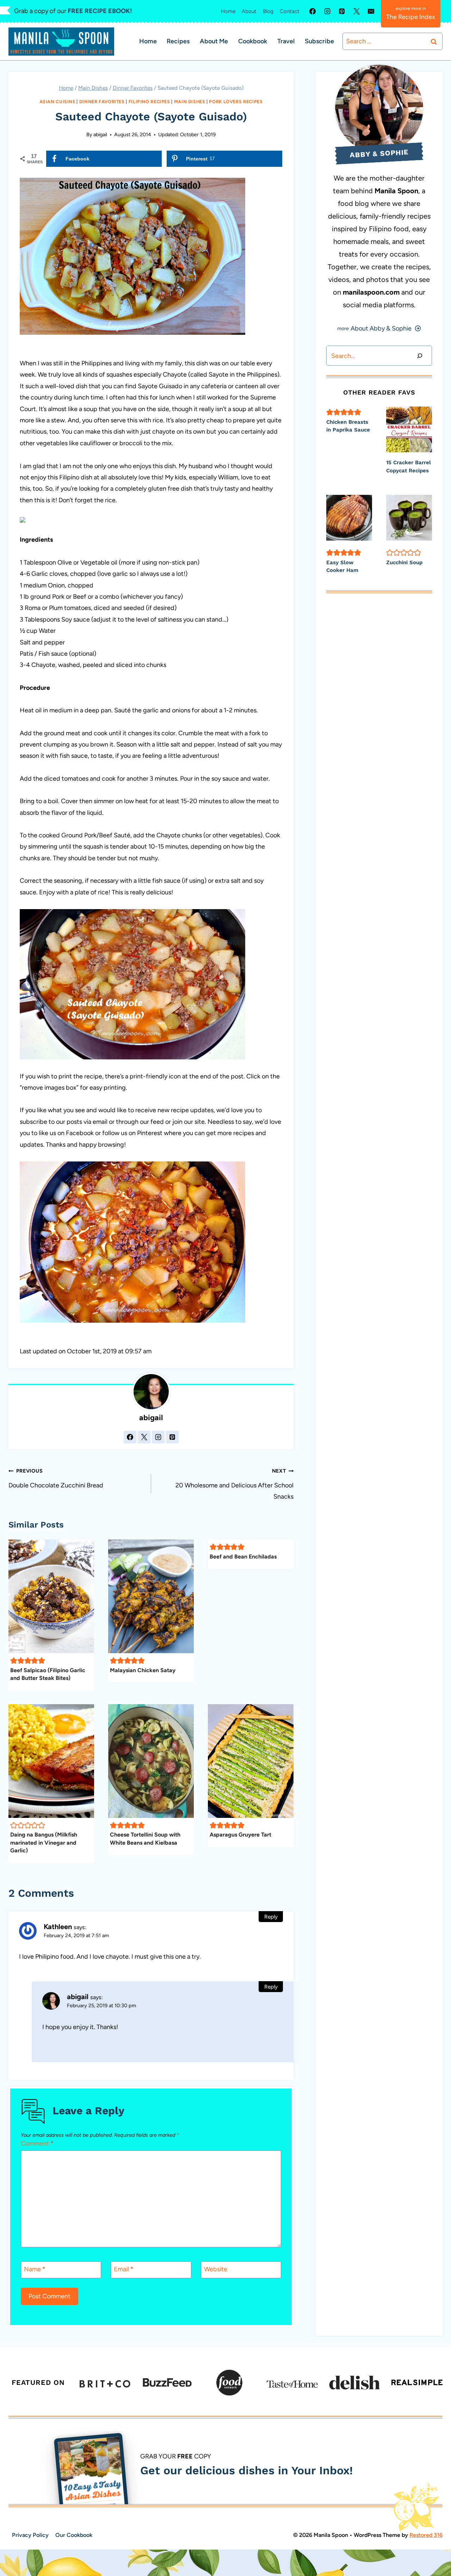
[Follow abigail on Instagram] (158, 1437)
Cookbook (253, 41)
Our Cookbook (74, 2535)
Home (228, 11)
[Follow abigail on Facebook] (130, 1437)
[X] (357, 11)
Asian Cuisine (57, 102)
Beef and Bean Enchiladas (243, 1556)
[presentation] (409, 429)
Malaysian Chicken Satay (143, 1670)
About (249, 11)
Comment (37, 2143)
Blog (268, 11)
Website (216, 2269)
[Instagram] (327, 11)
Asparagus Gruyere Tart (240, 1835)
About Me (214, 41)
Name (35, 2269)
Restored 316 (426, 2535)
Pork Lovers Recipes (236, 102)
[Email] (371, 11)
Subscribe (319, 41)
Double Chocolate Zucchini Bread (56, 1478)
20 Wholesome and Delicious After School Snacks (234, 1484)
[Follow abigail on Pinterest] (172, 1437)
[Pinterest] (342, 11)
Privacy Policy (30, 2535)
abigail (100, 134)
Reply (271, 1917)
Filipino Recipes (149, 102)
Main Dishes (190, 102)
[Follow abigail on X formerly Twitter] (144, 1437)
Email (124, 2269)
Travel (286, 41)
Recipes (178, 41)
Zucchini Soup (404, 562)
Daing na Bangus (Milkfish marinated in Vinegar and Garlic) (44, 1843)
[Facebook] (313, 11)
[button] (14, 1661)
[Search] (420, 356)
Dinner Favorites (102, 102)
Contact (290, 11)
